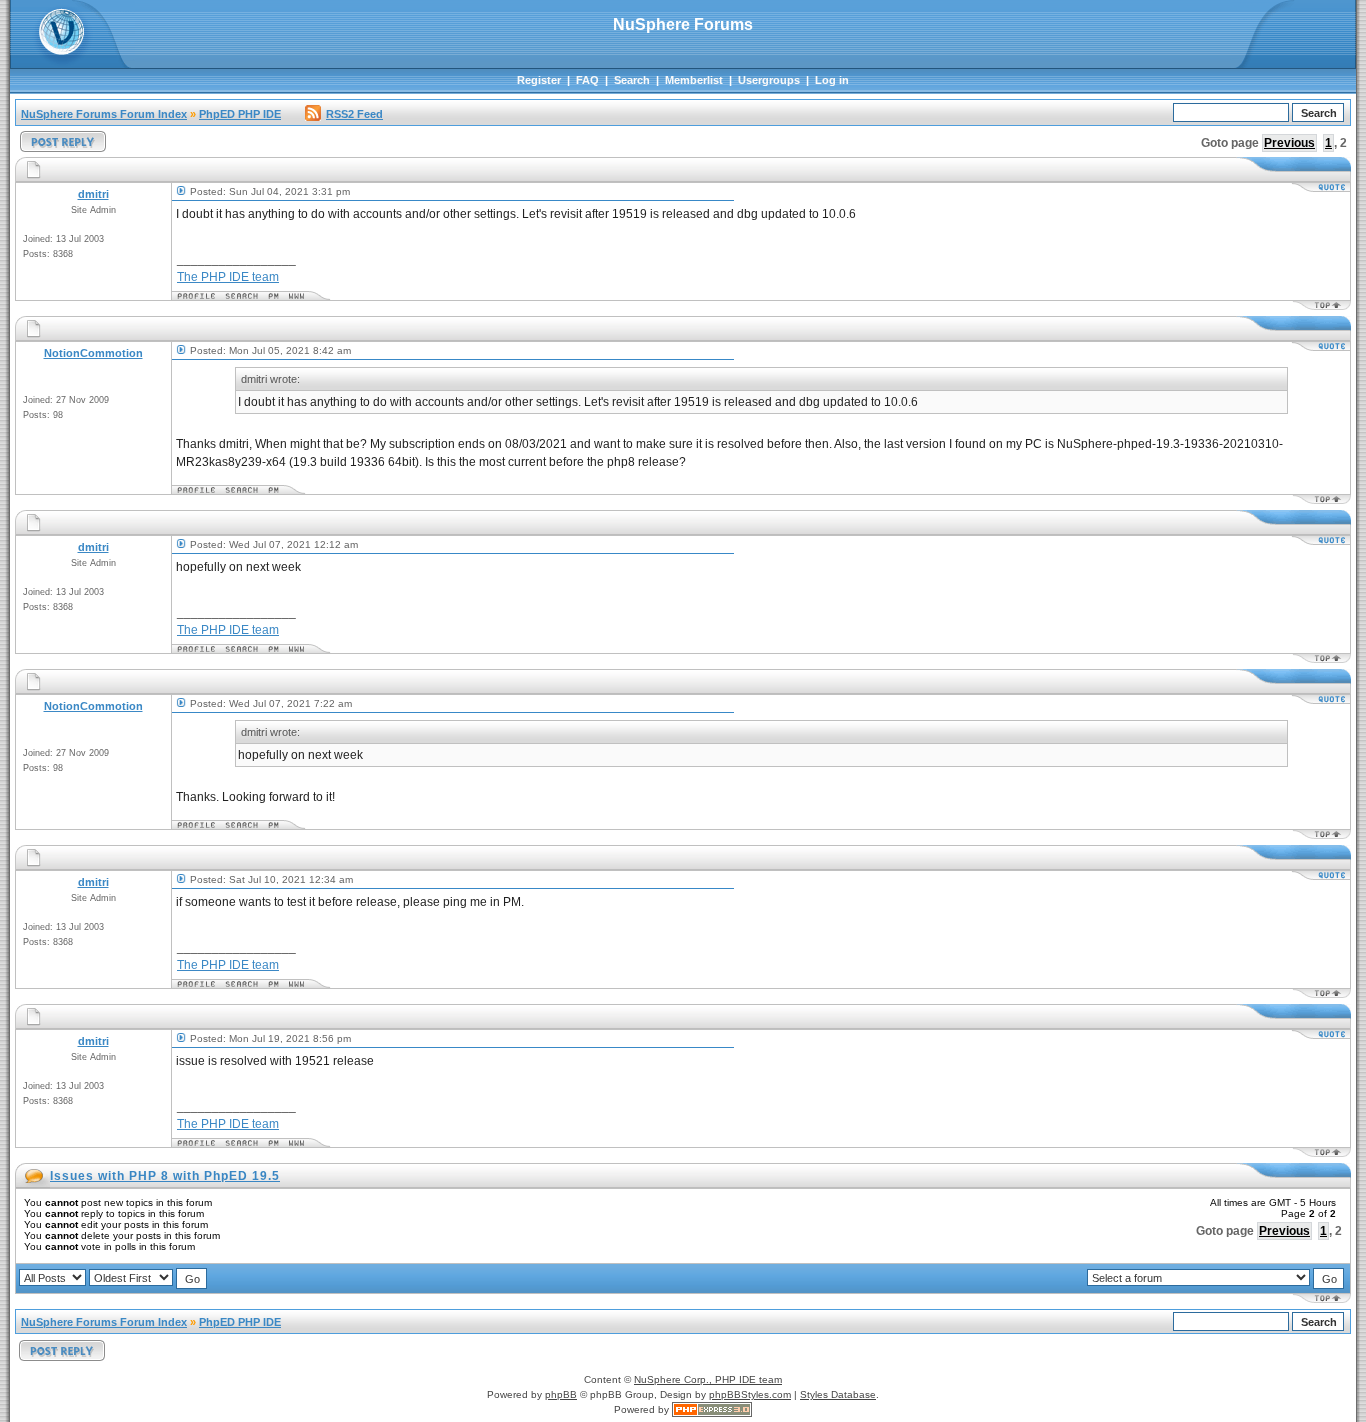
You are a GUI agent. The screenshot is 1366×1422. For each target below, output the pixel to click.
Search (632, 80)
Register (539, 80)
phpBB (561, 1394)
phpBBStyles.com (750, 1394)
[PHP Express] (712, 1409)
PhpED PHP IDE (240, 114)
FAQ (587, 80)
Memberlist (694, 80)
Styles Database (838, 1394)
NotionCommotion (93, 353)
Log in (832, 80)
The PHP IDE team (228, 277)
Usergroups (769, 80)
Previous (1289, 143)
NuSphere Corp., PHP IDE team (708, 1379)
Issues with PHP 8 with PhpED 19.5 (165, 1176)
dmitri (93, 194)
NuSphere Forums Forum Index (104, 114)
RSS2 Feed (354, 114)
